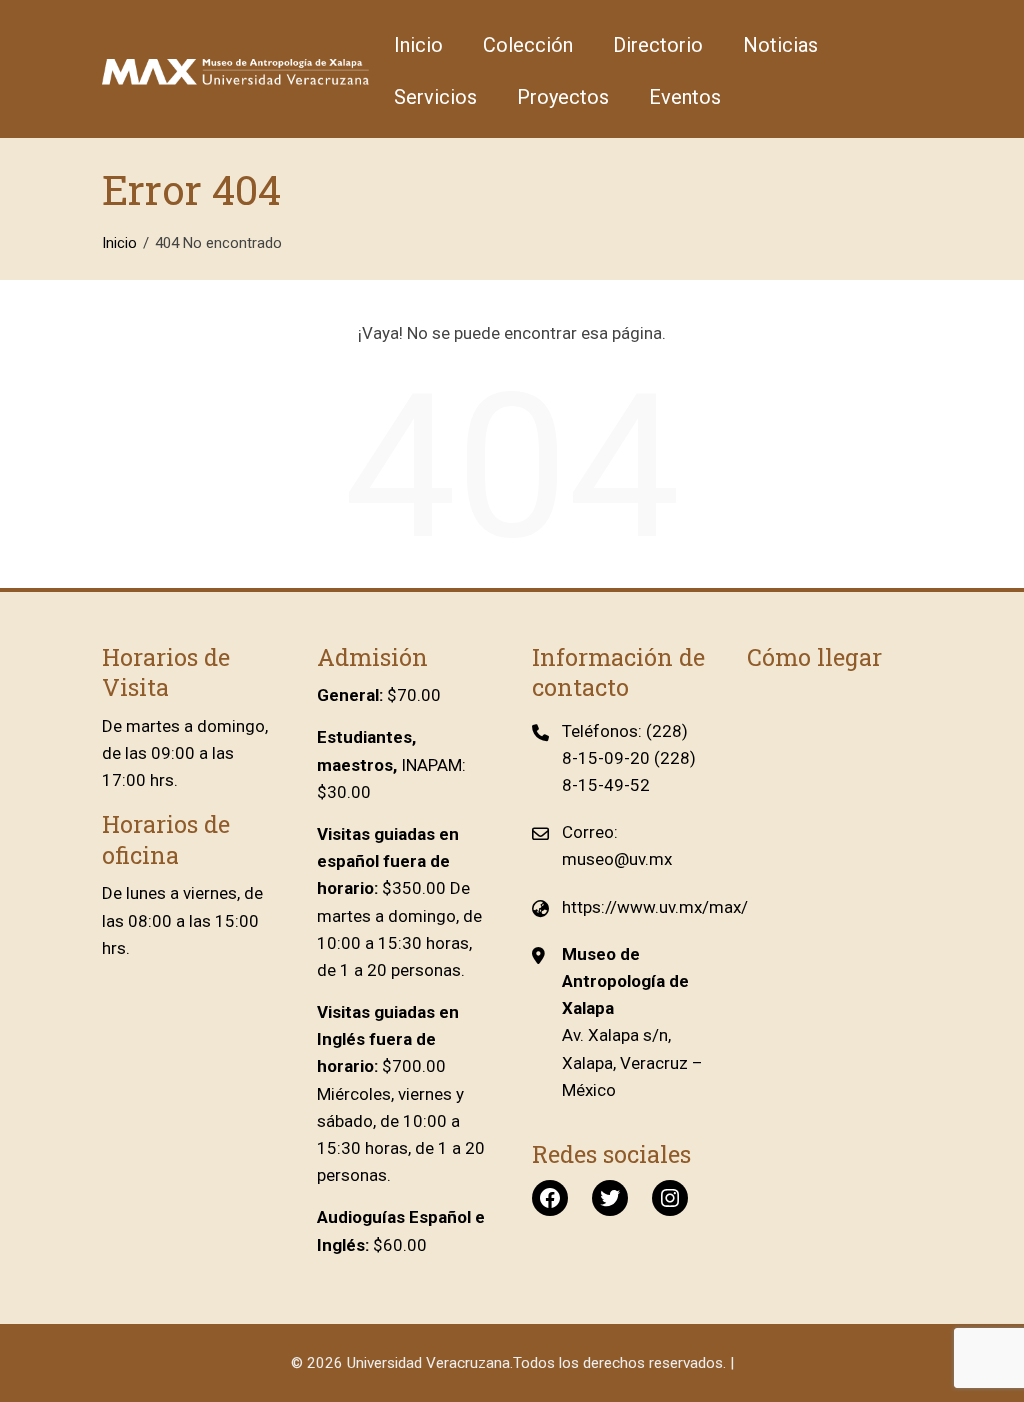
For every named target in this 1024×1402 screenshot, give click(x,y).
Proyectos (563, 97)
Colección (528, 45)
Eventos (685, 97)
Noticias (780, 45)
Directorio (658, 45)
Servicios (435, 97)
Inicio (418, 45)
